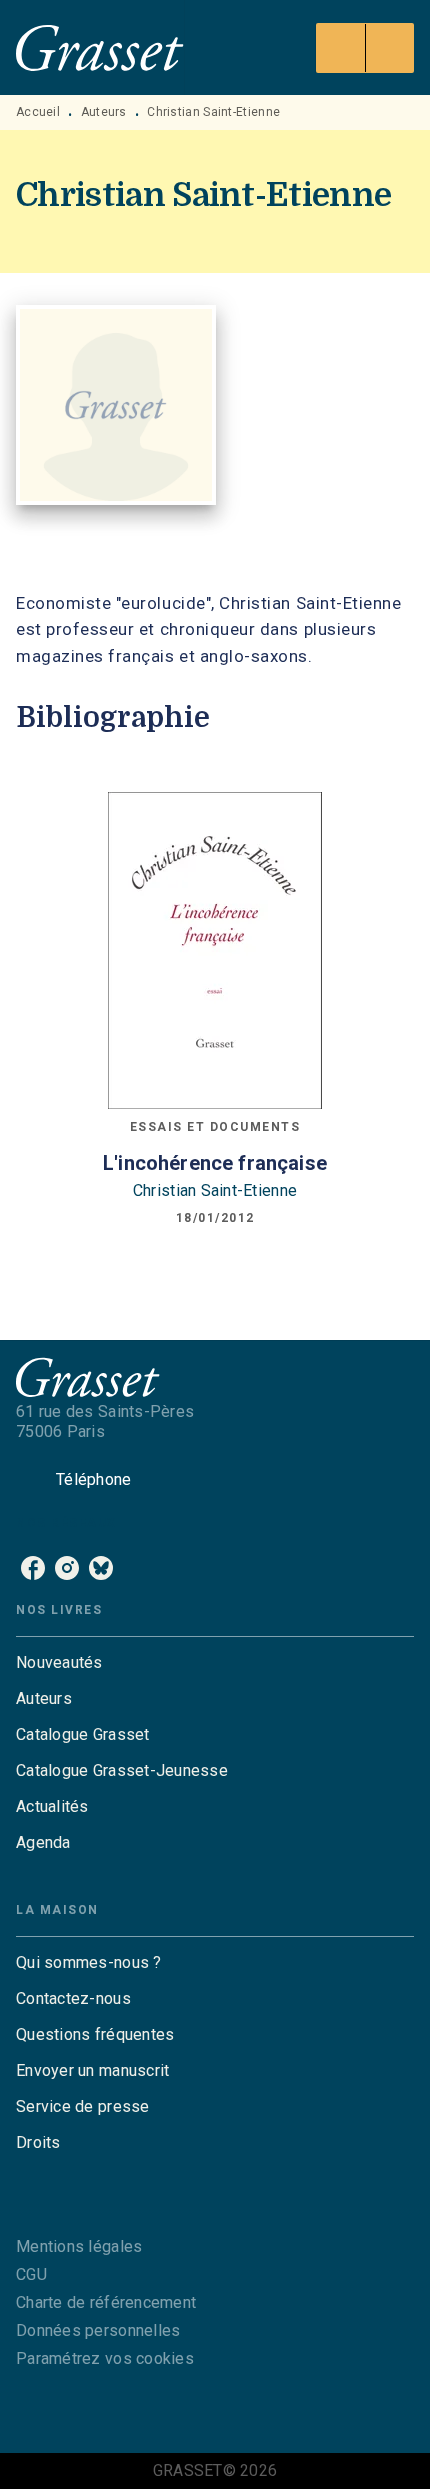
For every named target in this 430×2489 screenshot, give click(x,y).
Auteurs (104, 112)
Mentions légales (79, 2246)
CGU (31, 2274)
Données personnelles (98, 2330)
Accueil (38, 112)
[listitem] (33, 1568)
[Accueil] (100, 47)
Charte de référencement (106, 2302)
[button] (215, 1663)
